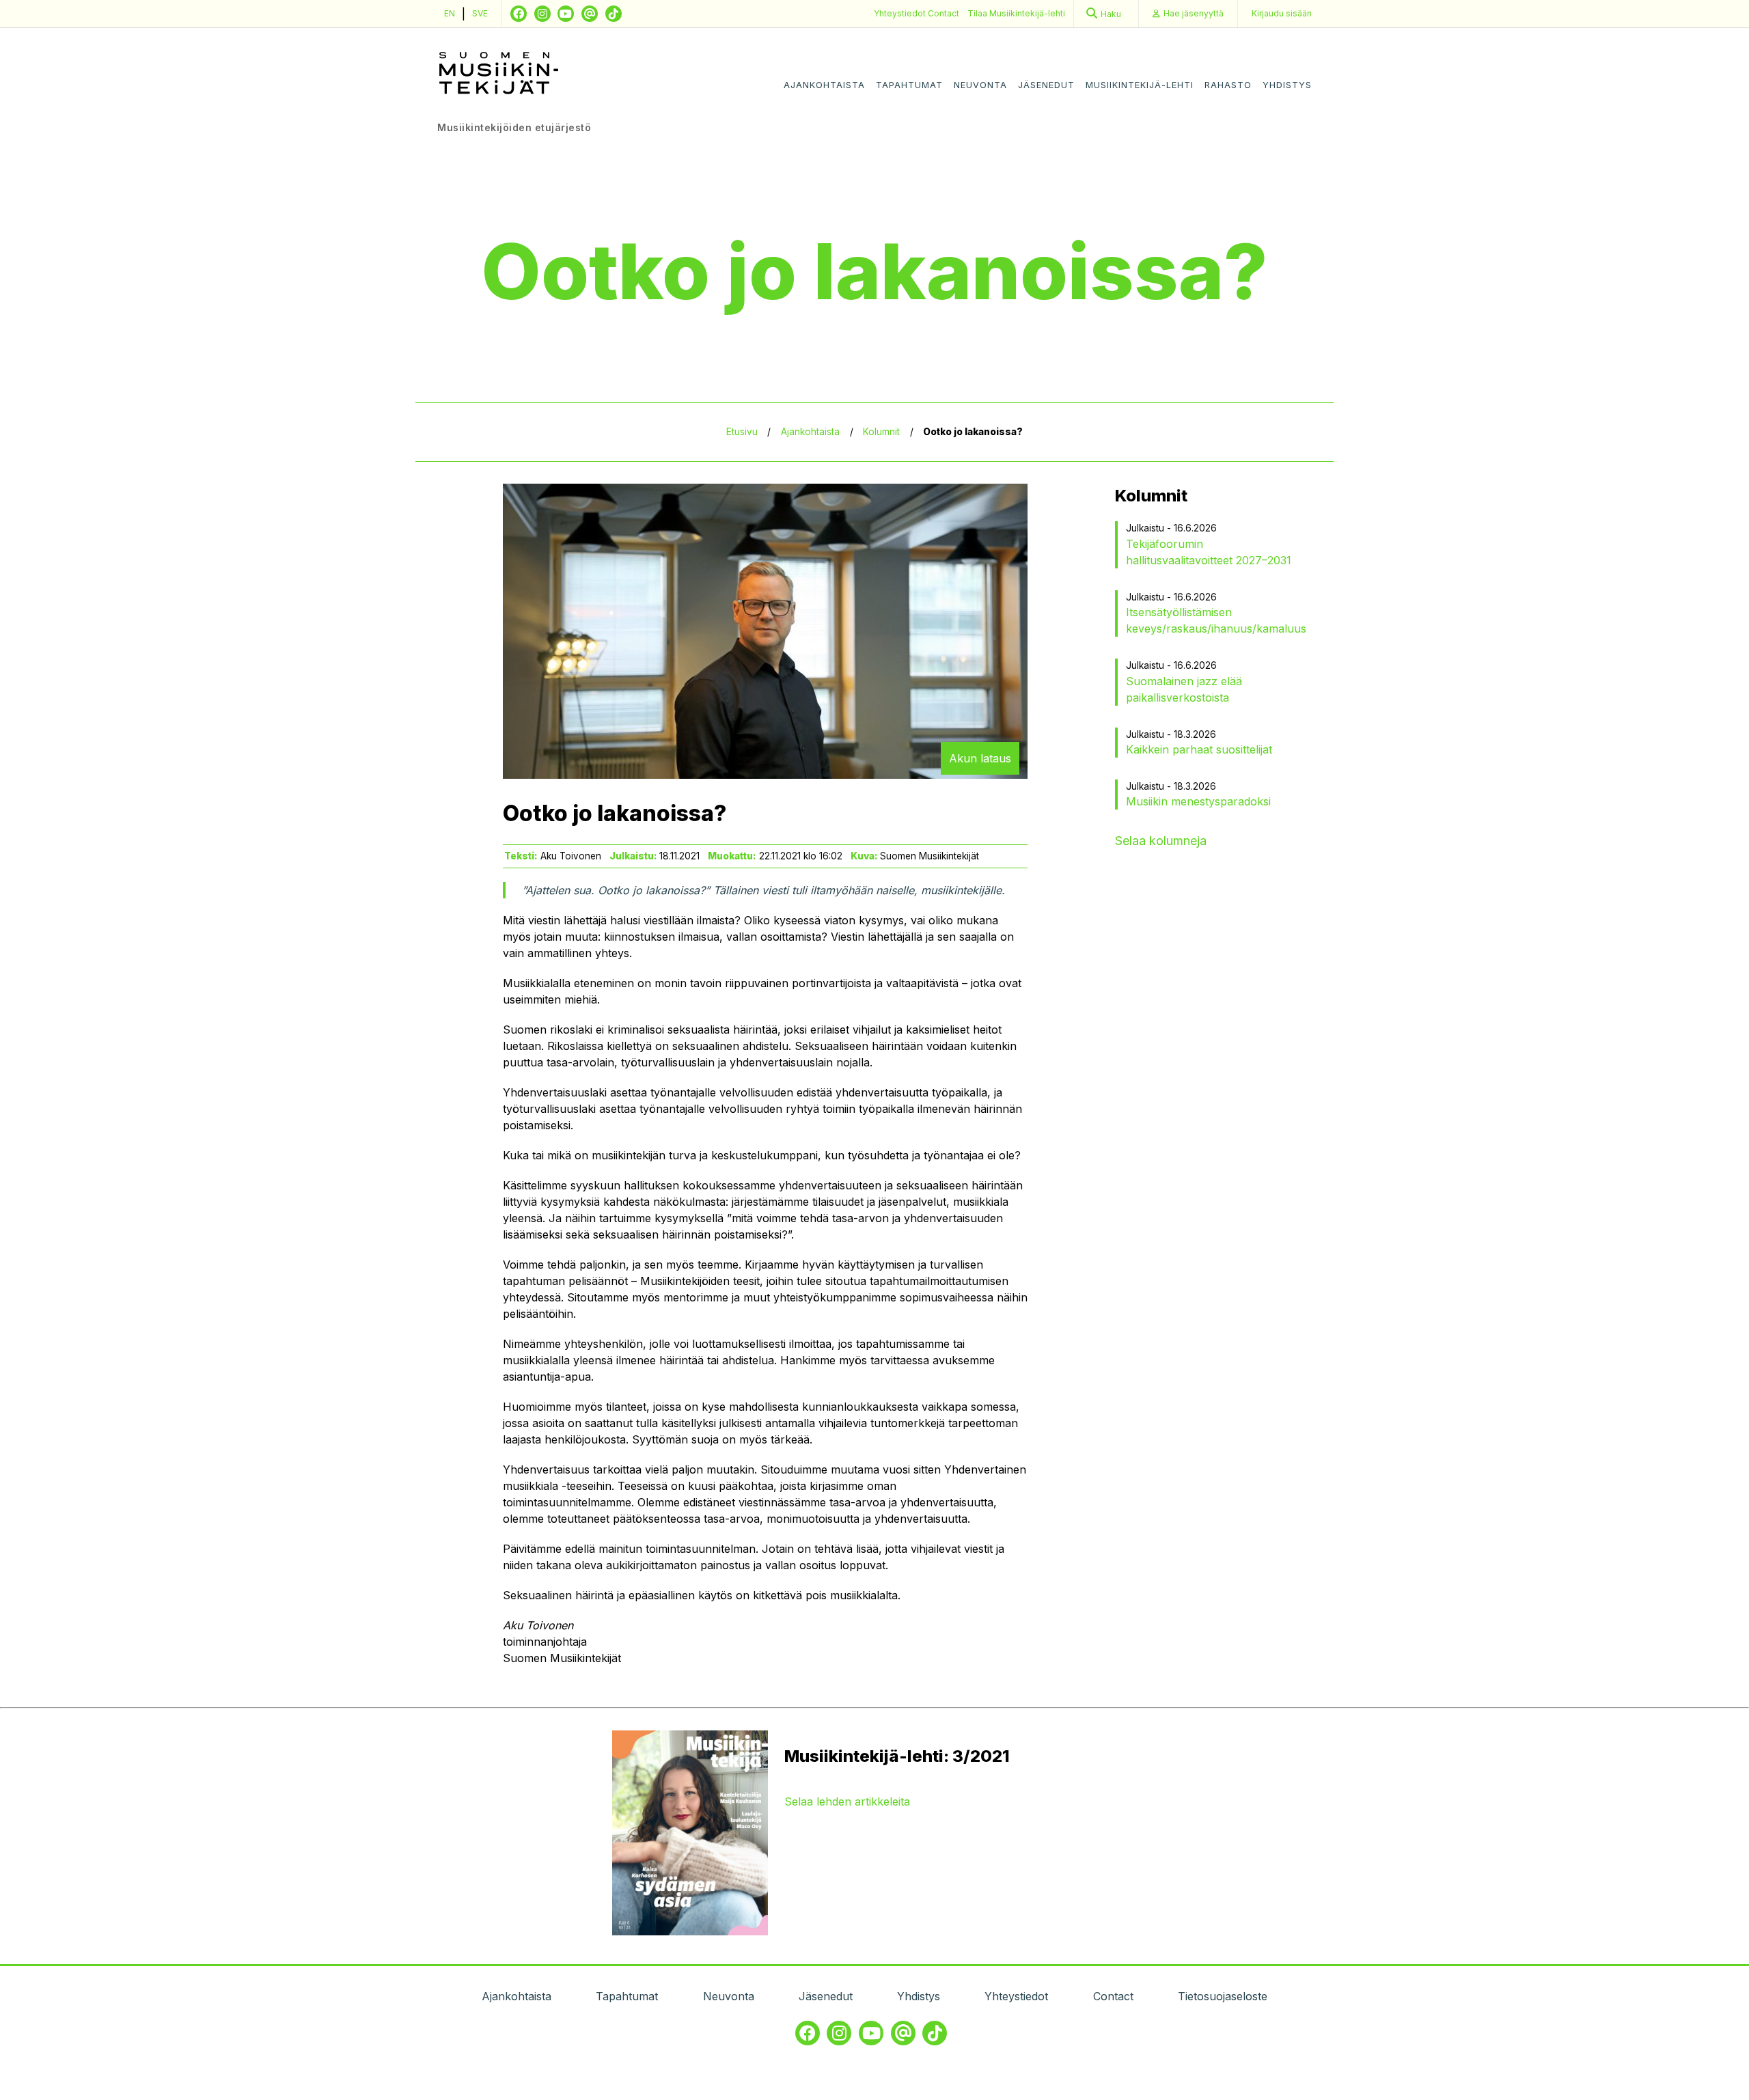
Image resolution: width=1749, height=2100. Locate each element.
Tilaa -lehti (1016, 13)
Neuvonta (980, 85)
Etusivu (742, 432)
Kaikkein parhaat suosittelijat (1199, 749)
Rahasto (1228, 85)
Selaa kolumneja (1161, 841)
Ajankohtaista (824, 85)
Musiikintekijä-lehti (1140, 85)
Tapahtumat (909, 85)
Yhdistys (1287, 85)
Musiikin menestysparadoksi (1198, 801)
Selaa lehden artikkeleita (847, 1801)
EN (450, 13)
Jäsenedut (1046, 85)
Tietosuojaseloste (1223, 1996)
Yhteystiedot (901, 13)
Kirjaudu (1282, 13)
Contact (944, 13)
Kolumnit (881, 432)
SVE (480, 13)
